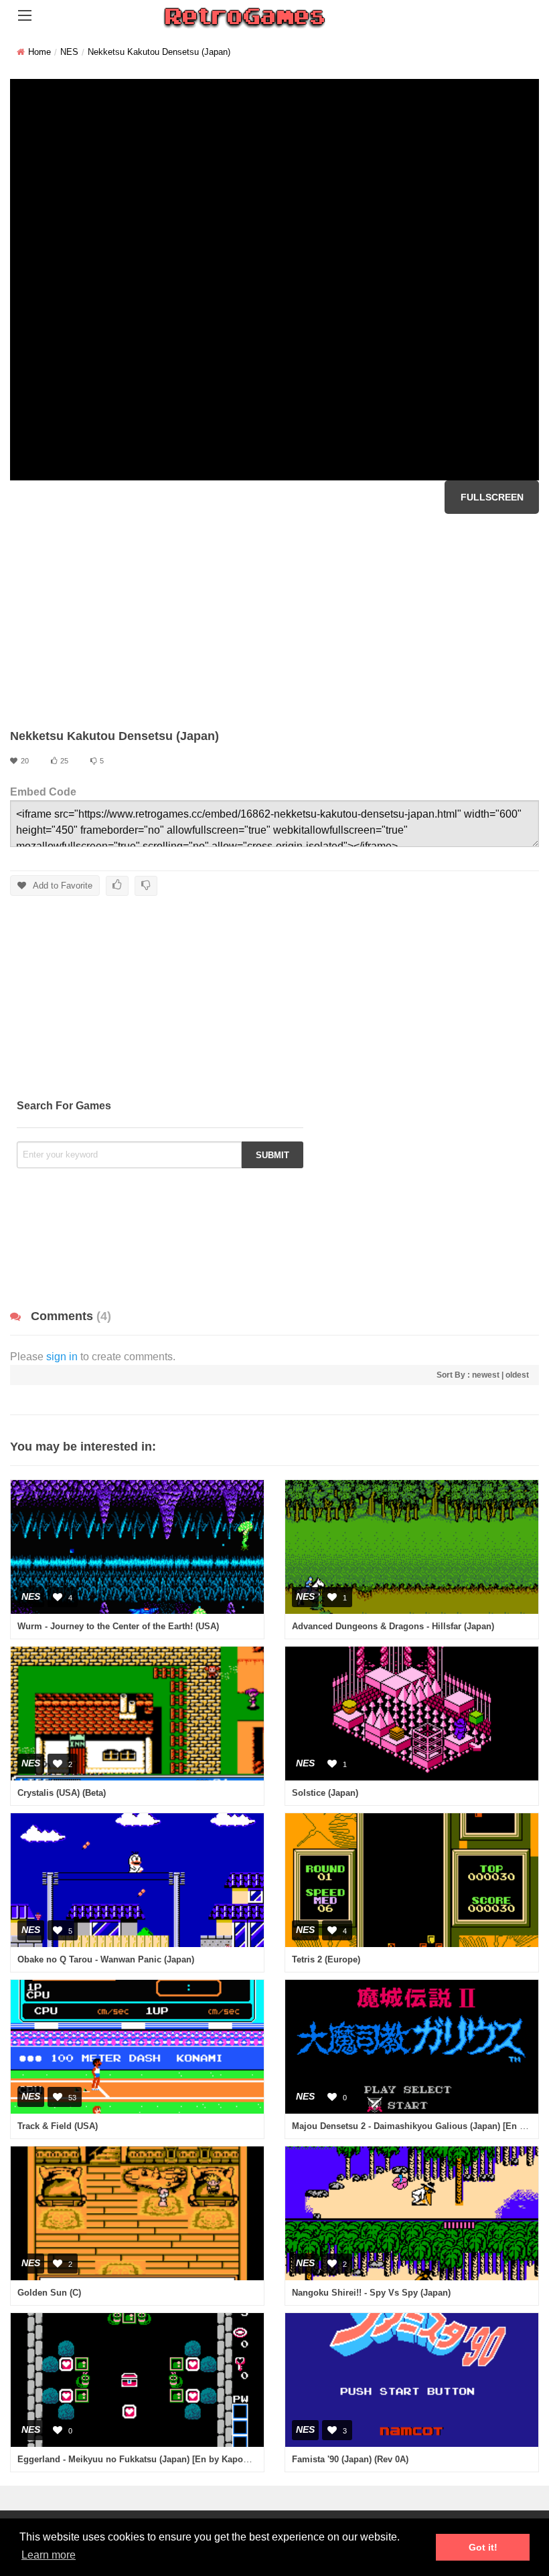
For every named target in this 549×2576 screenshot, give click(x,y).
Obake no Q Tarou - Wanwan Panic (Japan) (106, 1959)
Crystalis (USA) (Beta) (62, 1793)
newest (486, 1375)
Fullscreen (492, 497)
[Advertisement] (274, 621)
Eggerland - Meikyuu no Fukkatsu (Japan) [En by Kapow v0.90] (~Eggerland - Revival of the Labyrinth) (228, 2459)
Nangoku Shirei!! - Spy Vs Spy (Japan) (371, 2293)
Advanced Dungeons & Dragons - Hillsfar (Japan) (393, 1626)
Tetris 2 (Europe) (326, 1959)
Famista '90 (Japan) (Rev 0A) (350, 2459)
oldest (517, 1375)
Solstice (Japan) (325, 1793)
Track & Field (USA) (58, 2126)
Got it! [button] (483, 2547)
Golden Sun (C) (49, 2293)
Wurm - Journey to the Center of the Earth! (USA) (118, 1626)
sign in (62, 1357)
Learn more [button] (49, 2555)
